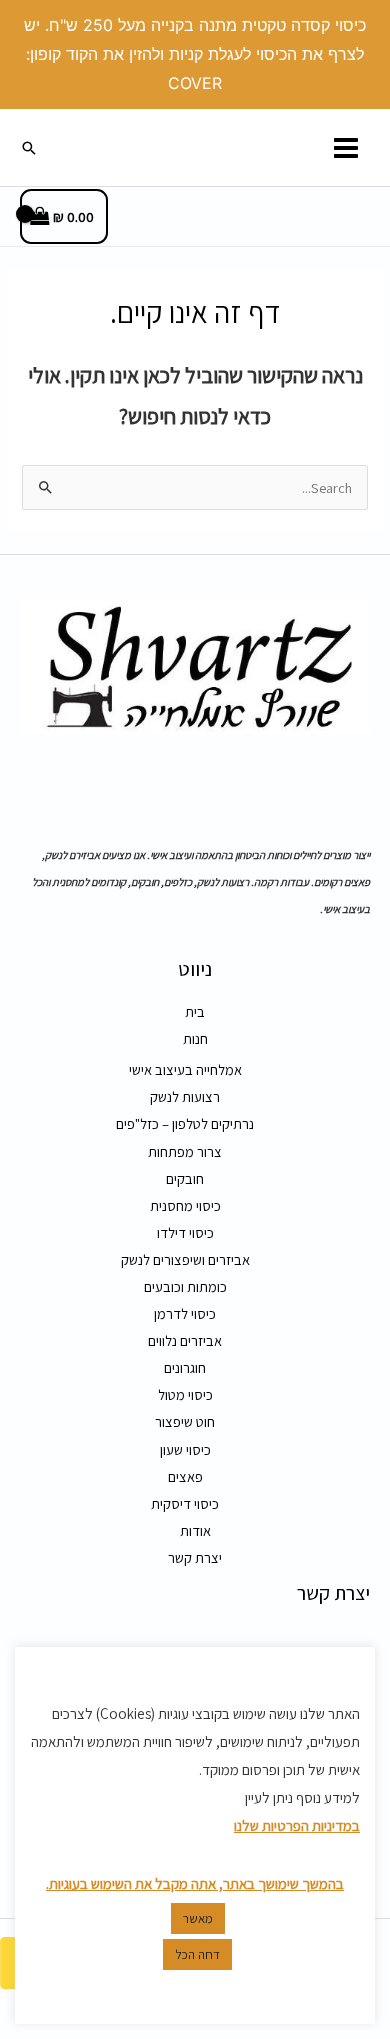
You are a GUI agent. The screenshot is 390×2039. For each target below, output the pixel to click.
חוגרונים (185, 1367)
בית (195, 1011)
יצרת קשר (195, 1557)
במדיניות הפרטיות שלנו (297, 1825)
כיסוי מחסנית (185, 1205)
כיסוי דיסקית (185, 1503)
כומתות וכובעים (185, 1286)
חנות (195, 1038)
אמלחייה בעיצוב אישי (185, 1069)
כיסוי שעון (185, 1449)
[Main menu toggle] (346, 147)
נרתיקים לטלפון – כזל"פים (185, 1123)
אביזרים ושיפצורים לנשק (185, 1259)
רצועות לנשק (185, 1096)
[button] (29, 148)
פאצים (185, 1476)
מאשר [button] (198, 1918)
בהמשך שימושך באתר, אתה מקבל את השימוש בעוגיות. (195, 1883)
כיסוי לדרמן (185, 1313)
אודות (195, 1530)
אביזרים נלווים (185, 1340)
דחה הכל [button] (197, 1954)
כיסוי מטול (185, 1394)
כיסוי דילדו (185, 1232)
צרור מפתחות (185, 1151)
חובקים (185, 1178)
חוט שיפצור (185, 1421)
